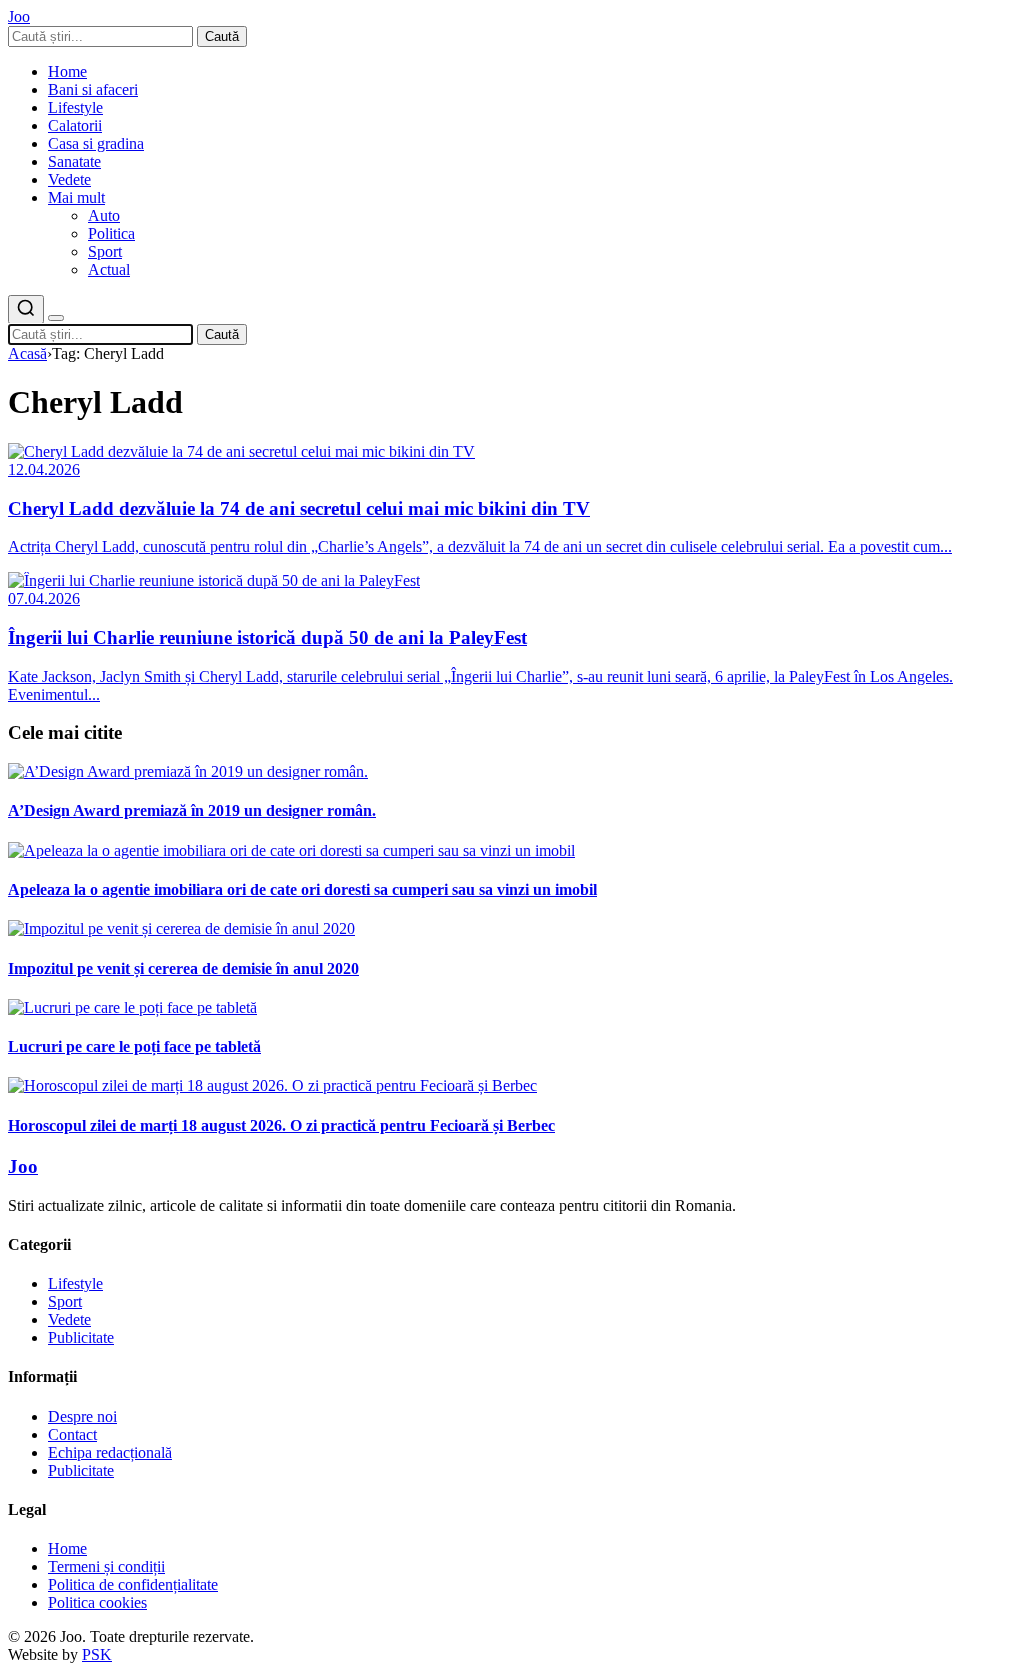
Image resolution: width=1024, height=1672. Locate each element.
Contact (72, 1434)
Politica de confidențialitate (133, 1584)
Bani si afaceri (93, 89)
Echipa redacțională (110, 1452)
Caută (222, 36)
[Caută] (26, 309)
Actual (109, 269)
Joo (23, 1166)
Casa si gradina (96, 143)
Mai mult (76, 197)
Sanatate (74, 161)
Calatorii (75, 125)
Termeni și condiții (106, 1566)
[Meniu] (56, 318)
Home (67, 71)
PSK (97, 1654)
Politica (111, 233)
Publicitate (81, 1337)
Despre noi (82, 1416)
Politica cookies (97, 1602)
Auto (104, 215)
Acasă (27, 353)
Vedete (69, 179)
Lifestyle (75, 107)
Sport (105, 251)
